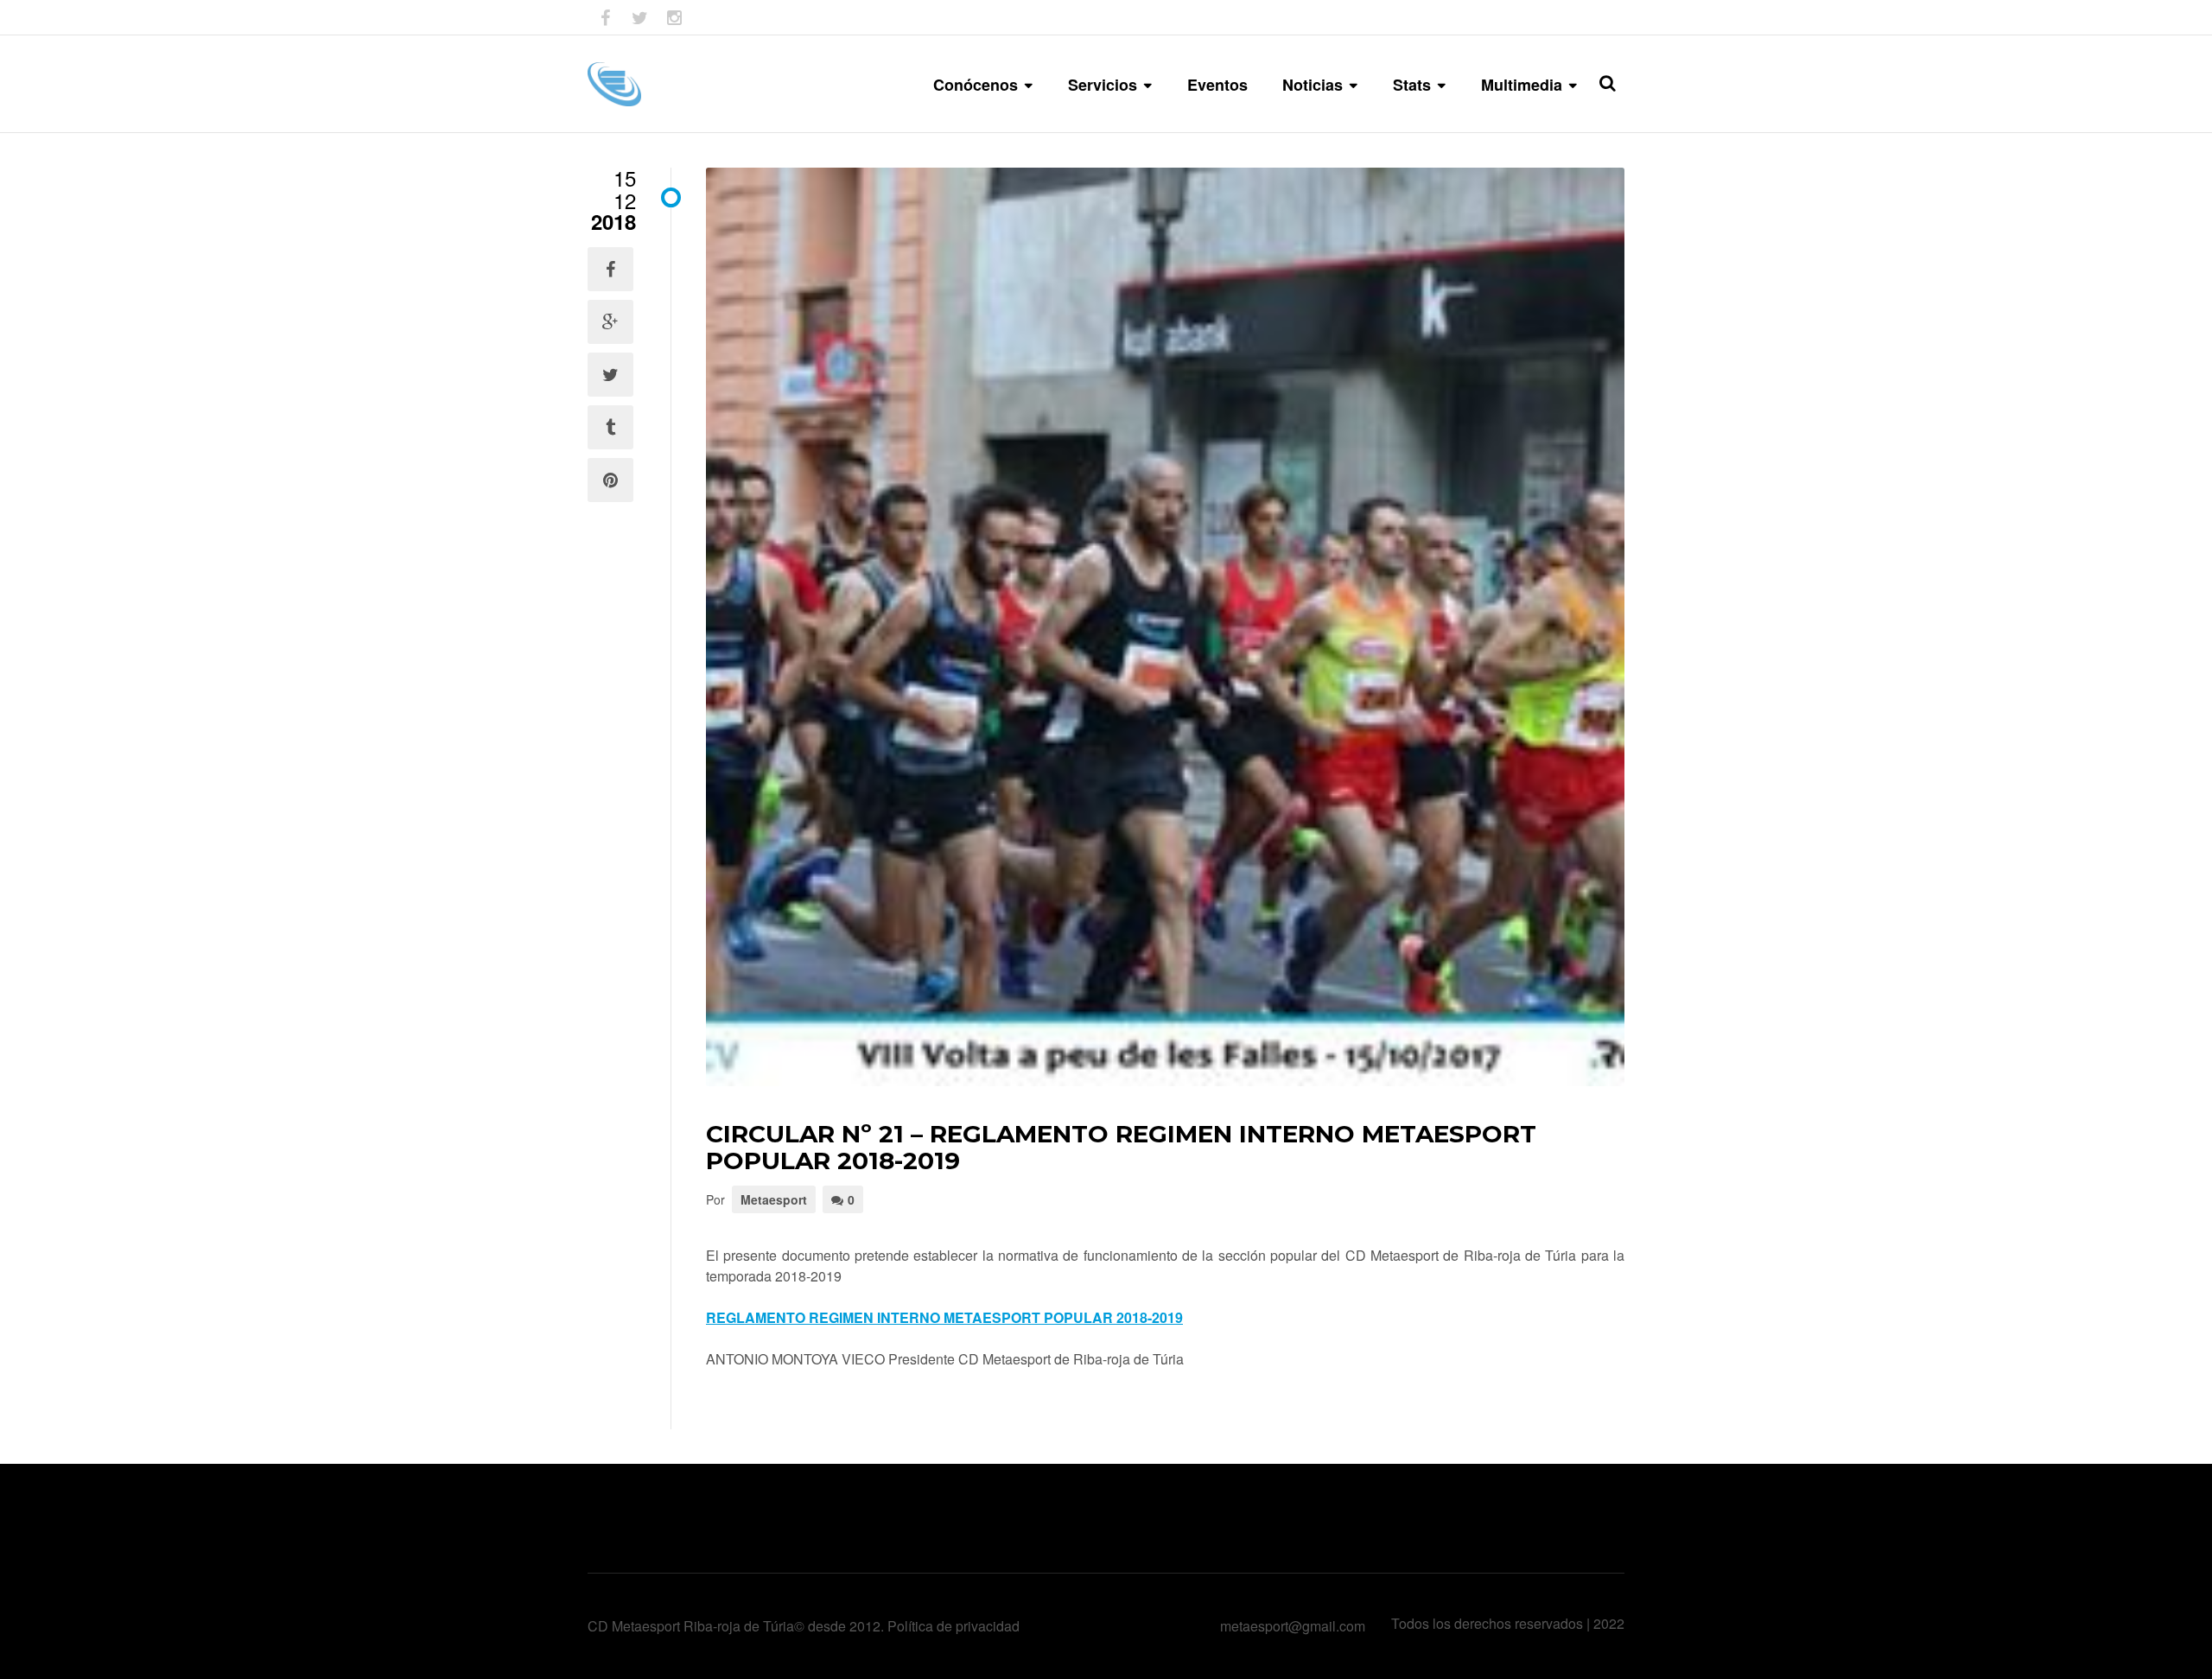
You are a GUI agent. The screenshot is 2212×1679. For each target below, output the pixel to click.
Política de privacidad (953, 1626)
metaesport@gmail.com (1293, 1626)
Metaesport (774, 1199)
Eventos (1217, 85)
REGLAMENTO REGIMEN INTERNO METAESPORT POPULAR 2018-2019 (944, 1317)
